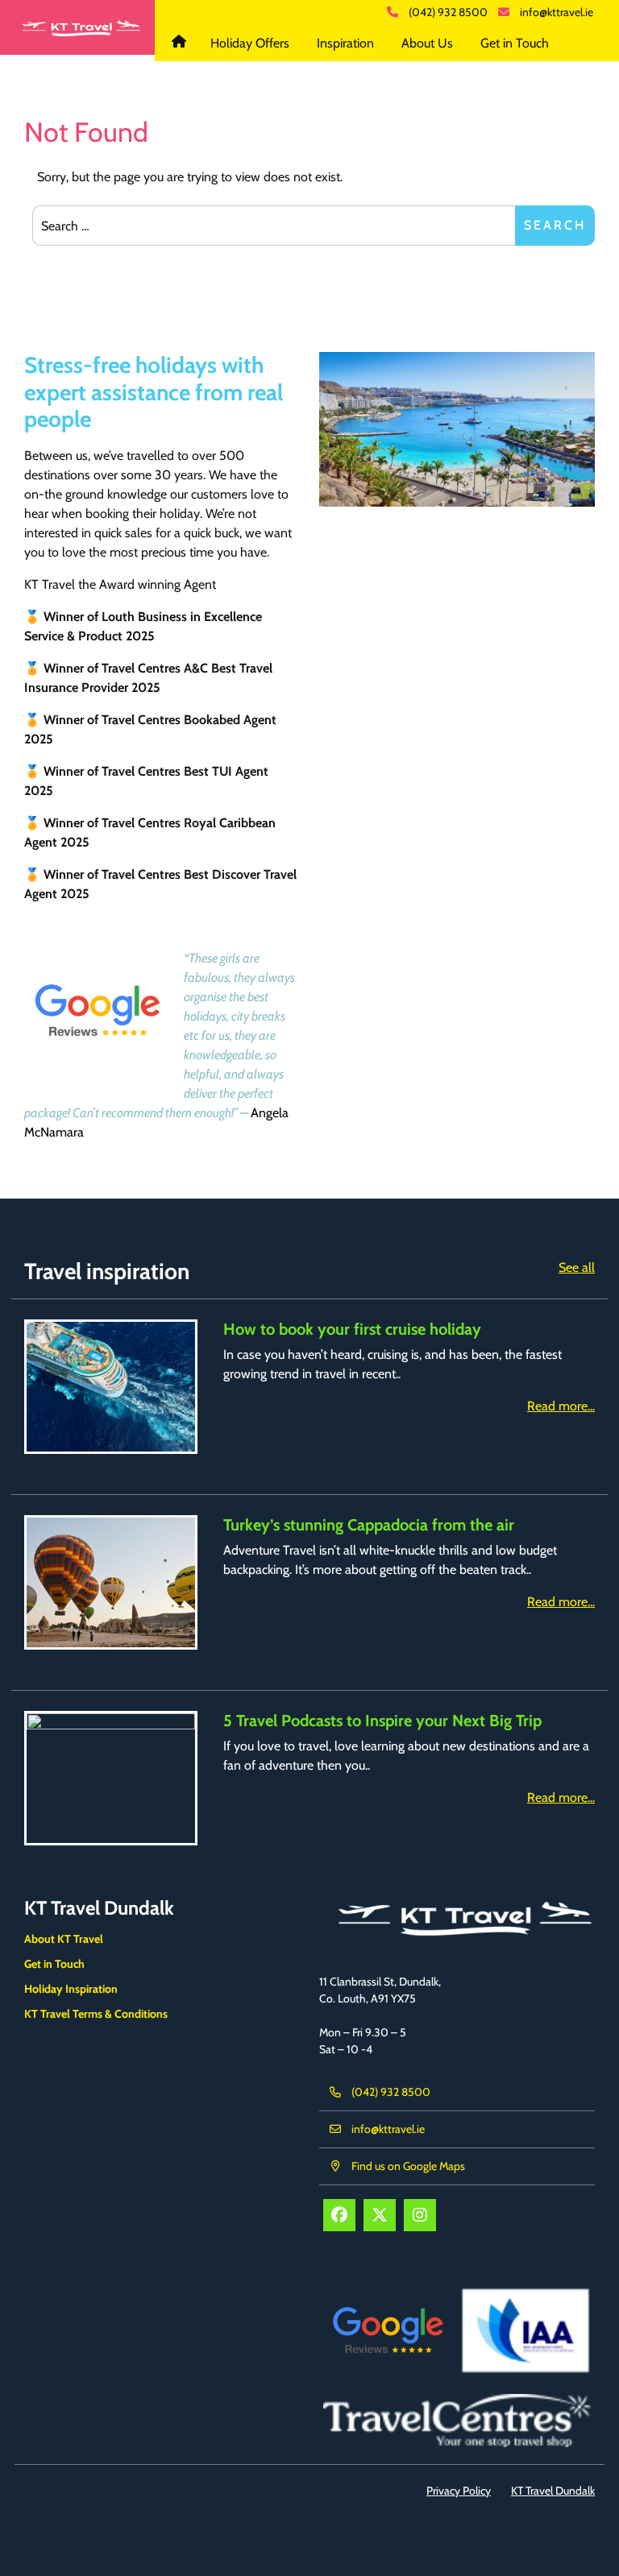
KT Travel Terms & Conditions (96, 2014)
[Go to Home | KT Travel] (77, 27)
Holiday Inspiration (71, 1989)
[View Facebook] (339, 2215)
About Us (427, 43)
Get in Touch (515, 43)
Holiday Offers (250, 43)
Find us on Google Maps (408, 2166)
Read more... (561, 1406)
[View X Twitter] (380, 2215)
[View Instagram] (420, 2215)
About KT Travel (64, 1939)
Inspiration (345, 43)
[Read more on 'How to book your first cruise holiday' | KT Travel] (111, 1387)
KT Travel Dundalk (181, 43)
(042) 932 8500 (448, 12)
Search (555, 225)
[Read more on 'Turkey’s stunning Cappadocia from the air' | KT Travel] (111, 1582)
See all (577, 1267)
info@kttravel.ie (557, 12)
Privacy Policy (459, 2491)
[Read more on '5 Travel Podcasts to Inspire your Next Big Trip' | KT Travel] (111, 1778)
